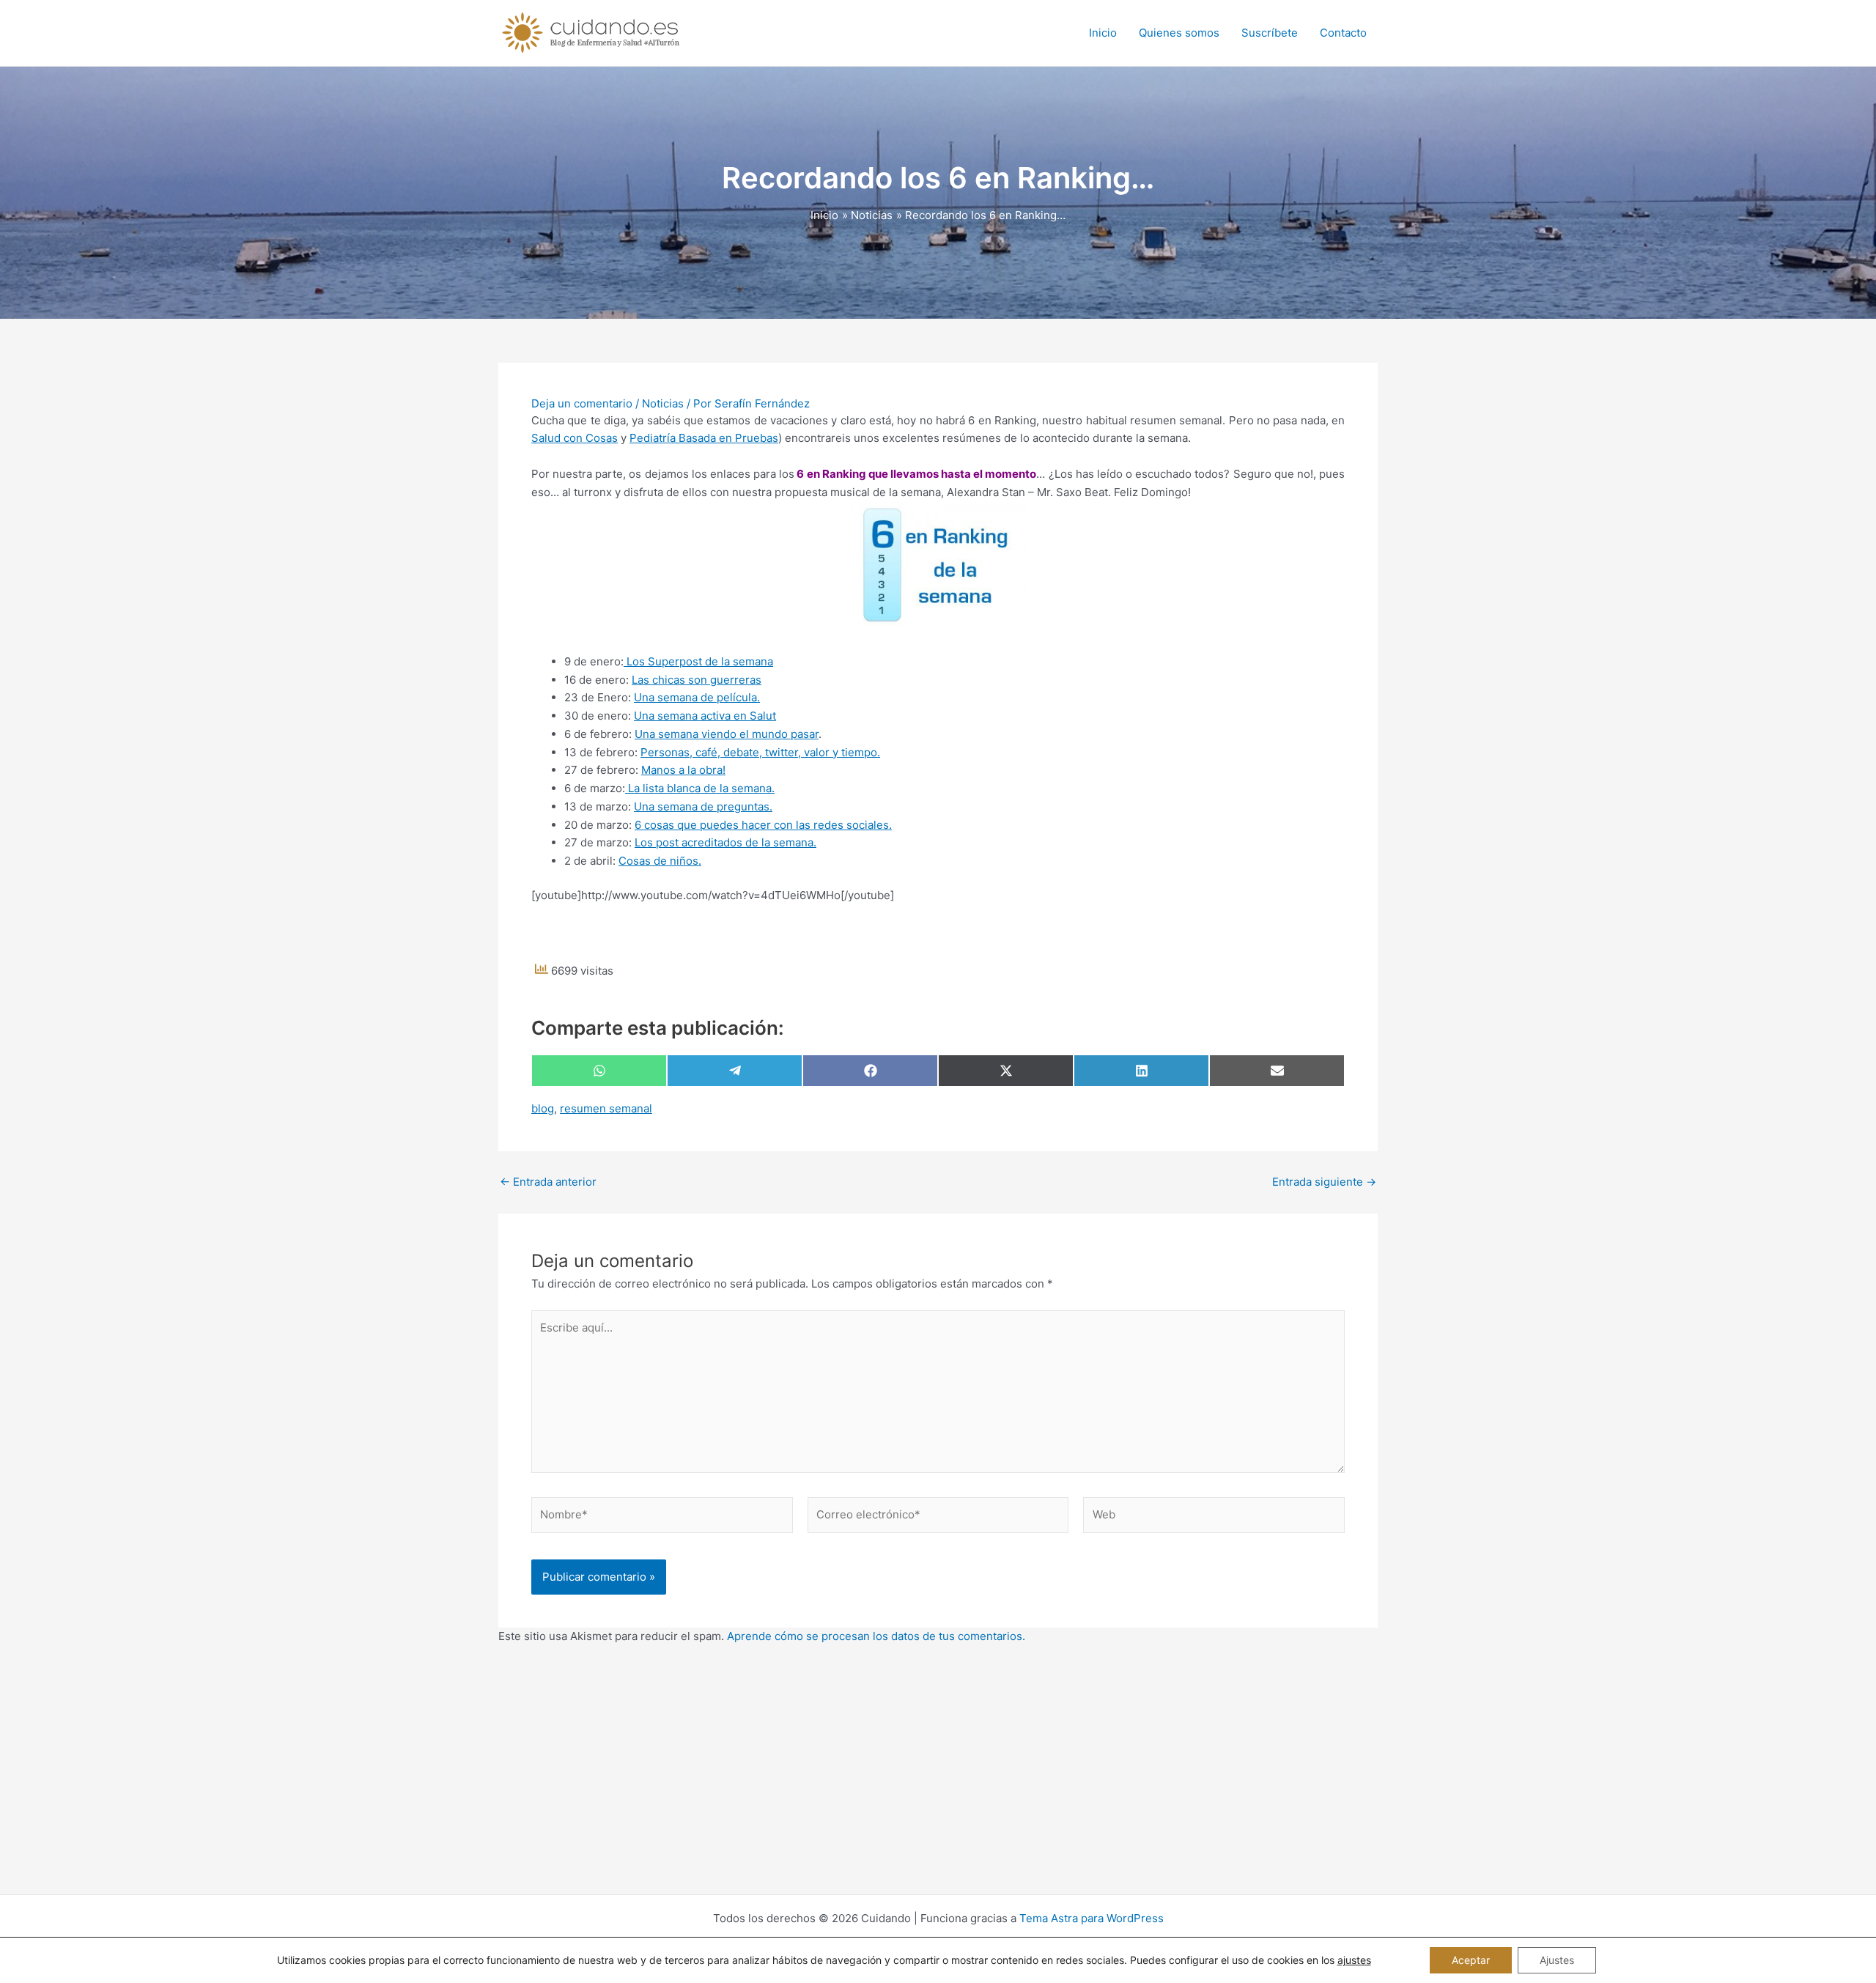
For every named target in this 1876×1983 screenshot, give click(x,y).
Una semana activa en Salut (705, 716)
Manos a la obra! (683, 770)
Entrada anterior (548, 1182)
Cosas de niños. (660, 861)
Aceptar (1471, 1960)
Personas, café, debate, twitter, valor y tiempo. (760, 752)
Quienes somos (1179, 33)
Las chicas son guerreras (697, 680)
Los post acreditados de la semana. (725, 842)
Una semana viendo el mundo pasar (727, 734)
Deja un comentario (582, 403)
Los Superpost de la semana (698, 661)
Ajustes (1557, 1960)
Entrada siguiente (1324, 1182)
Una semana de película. (697, 697)
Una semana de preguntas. (703, 806)
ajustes (1354, 1960)
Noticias (663, 403)
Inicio (1103, 33)
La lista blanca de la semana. (700, 788)
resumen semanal (606, 1108)
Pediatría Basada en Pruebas (704, 438)
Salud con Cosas (575, 438)
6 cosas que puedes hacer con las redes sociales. (763, 825)
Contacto (1343, 33)
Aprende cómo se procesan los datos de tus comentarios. (876, 1636)
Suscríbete (1270, 33)
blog (543, 1108)
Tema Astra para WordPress (1092, 1918)
